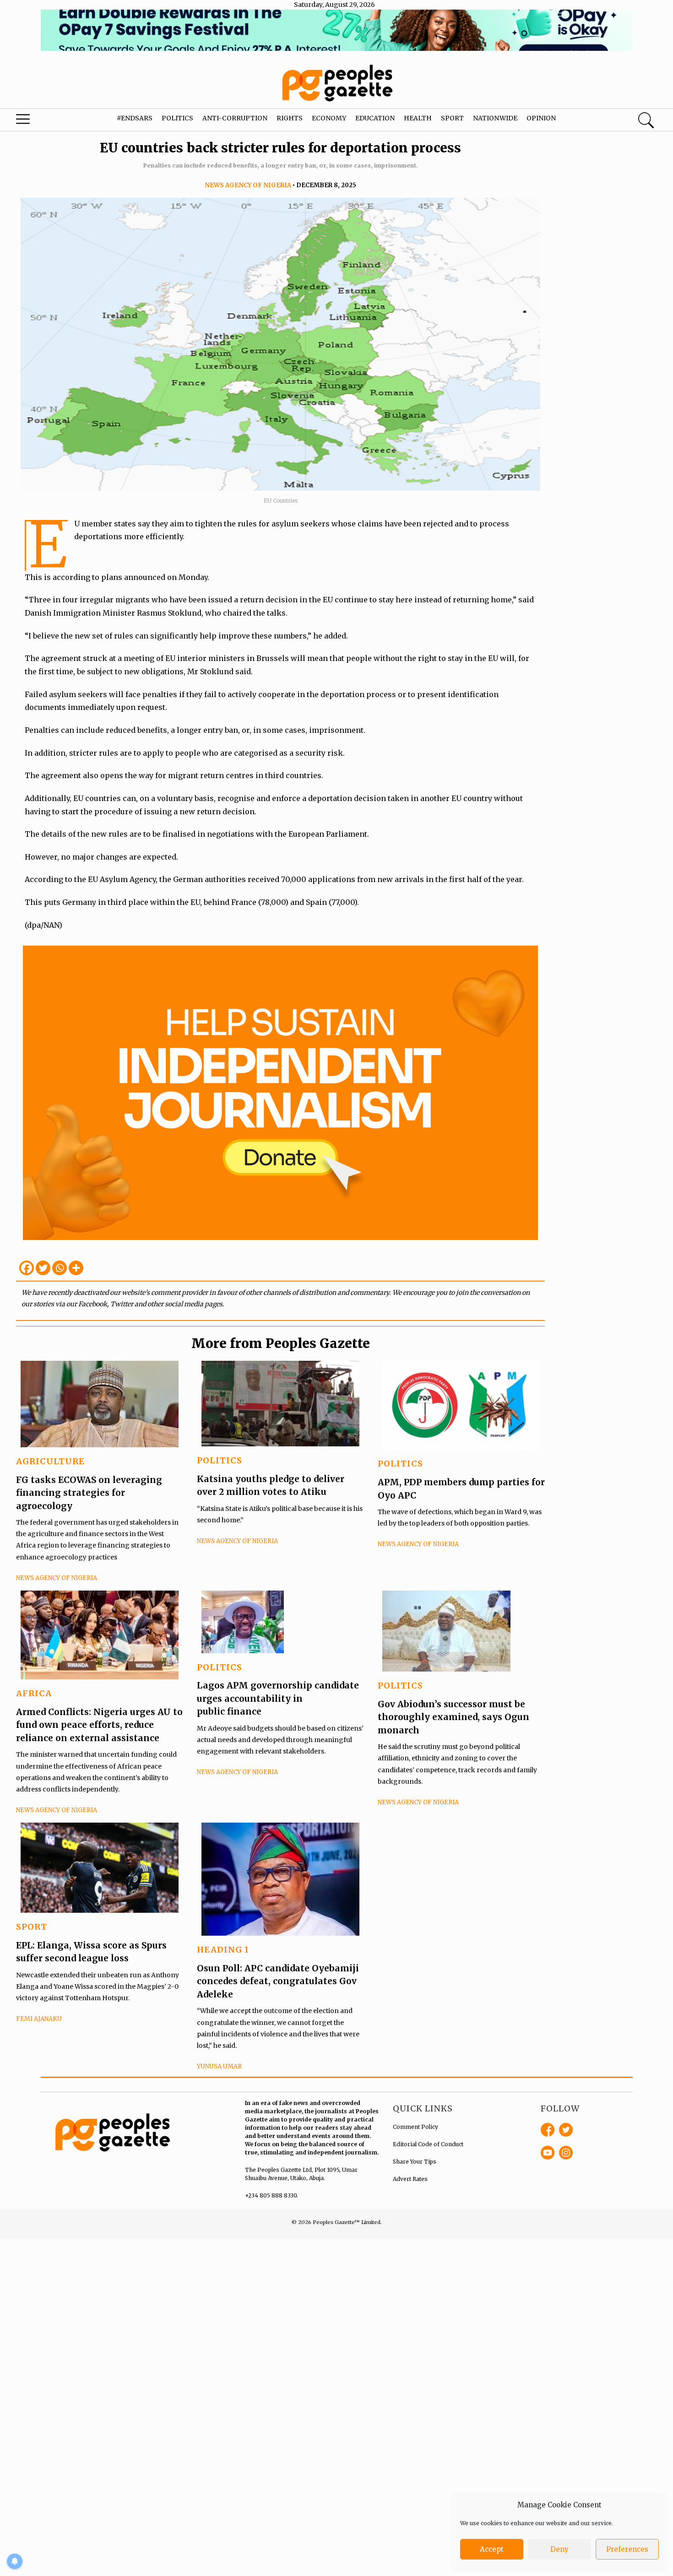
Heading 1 (223, 1950)
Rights (290, 118)
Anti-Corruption (235, 118)
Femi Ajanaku (39, 2019)
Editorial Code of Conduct (428, 2144)
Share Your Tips (415, 2162)
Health (418, 118)
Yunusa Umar (219, 2066)
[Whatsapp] (60, 1268)
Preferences (627, 2549)
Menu (36, 121)
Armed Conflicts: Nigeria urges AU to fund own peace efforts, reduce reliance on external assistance (99, 1725)
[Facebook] (27, 1268)
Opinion (541, 118)
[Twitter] (43, 1268)
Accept (492, 2549)
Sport (452, 118)
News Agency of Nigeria (248, 185)
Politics (177, 118)
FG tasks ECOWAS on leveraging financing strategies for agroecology (89, 1493)
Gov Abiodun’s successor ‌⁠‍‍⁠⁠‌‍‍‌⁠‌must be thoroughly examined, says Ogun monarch (453, 1717)
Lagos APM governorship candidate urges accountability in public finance (278, 1698)
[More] (76, 1268)
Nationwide (495, 118)
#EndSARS (135, 118)
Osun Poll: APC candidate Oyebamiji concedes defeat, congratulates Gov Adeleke (278, 1981)
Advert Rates (410, 2179)
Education (375, 118)
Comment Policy (415, 2127)
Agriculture (50, 1461)
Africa (34, 1693)
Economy (329, 118)
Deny (559, 2549)
